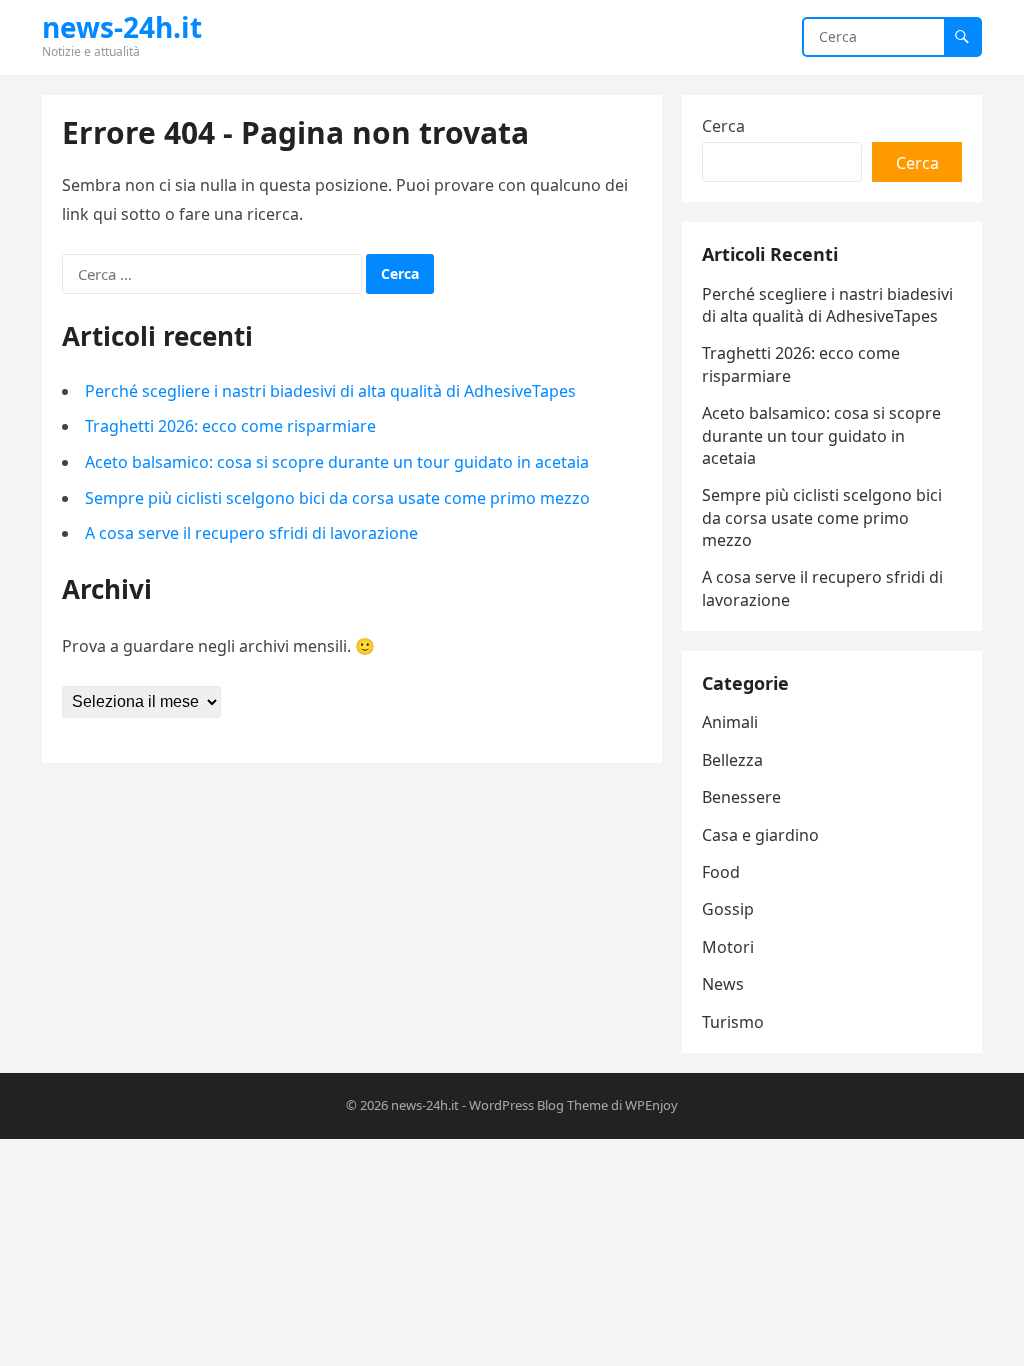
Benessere (741, 797)
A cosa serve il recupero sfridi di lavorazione (251, 533)
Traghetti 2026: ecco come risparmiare (230, 426)
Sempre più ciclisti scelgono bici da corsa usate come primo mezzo (337, 498)
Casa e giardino (760, 835)
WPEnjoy (651, 1105)
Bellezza (732, 760)
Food (721, 872)
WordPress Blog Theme (538, 1105)
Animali (730, 722)
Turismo (733, 1022)
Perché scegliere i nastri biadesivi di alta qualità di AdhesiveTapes (330, 391)
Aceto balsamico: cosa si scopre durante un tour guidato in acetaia (337, 462)
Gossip (728, 909)
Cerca (723, 126)
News (723, 984)
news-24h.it (122, 27)
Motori (728, 947)
